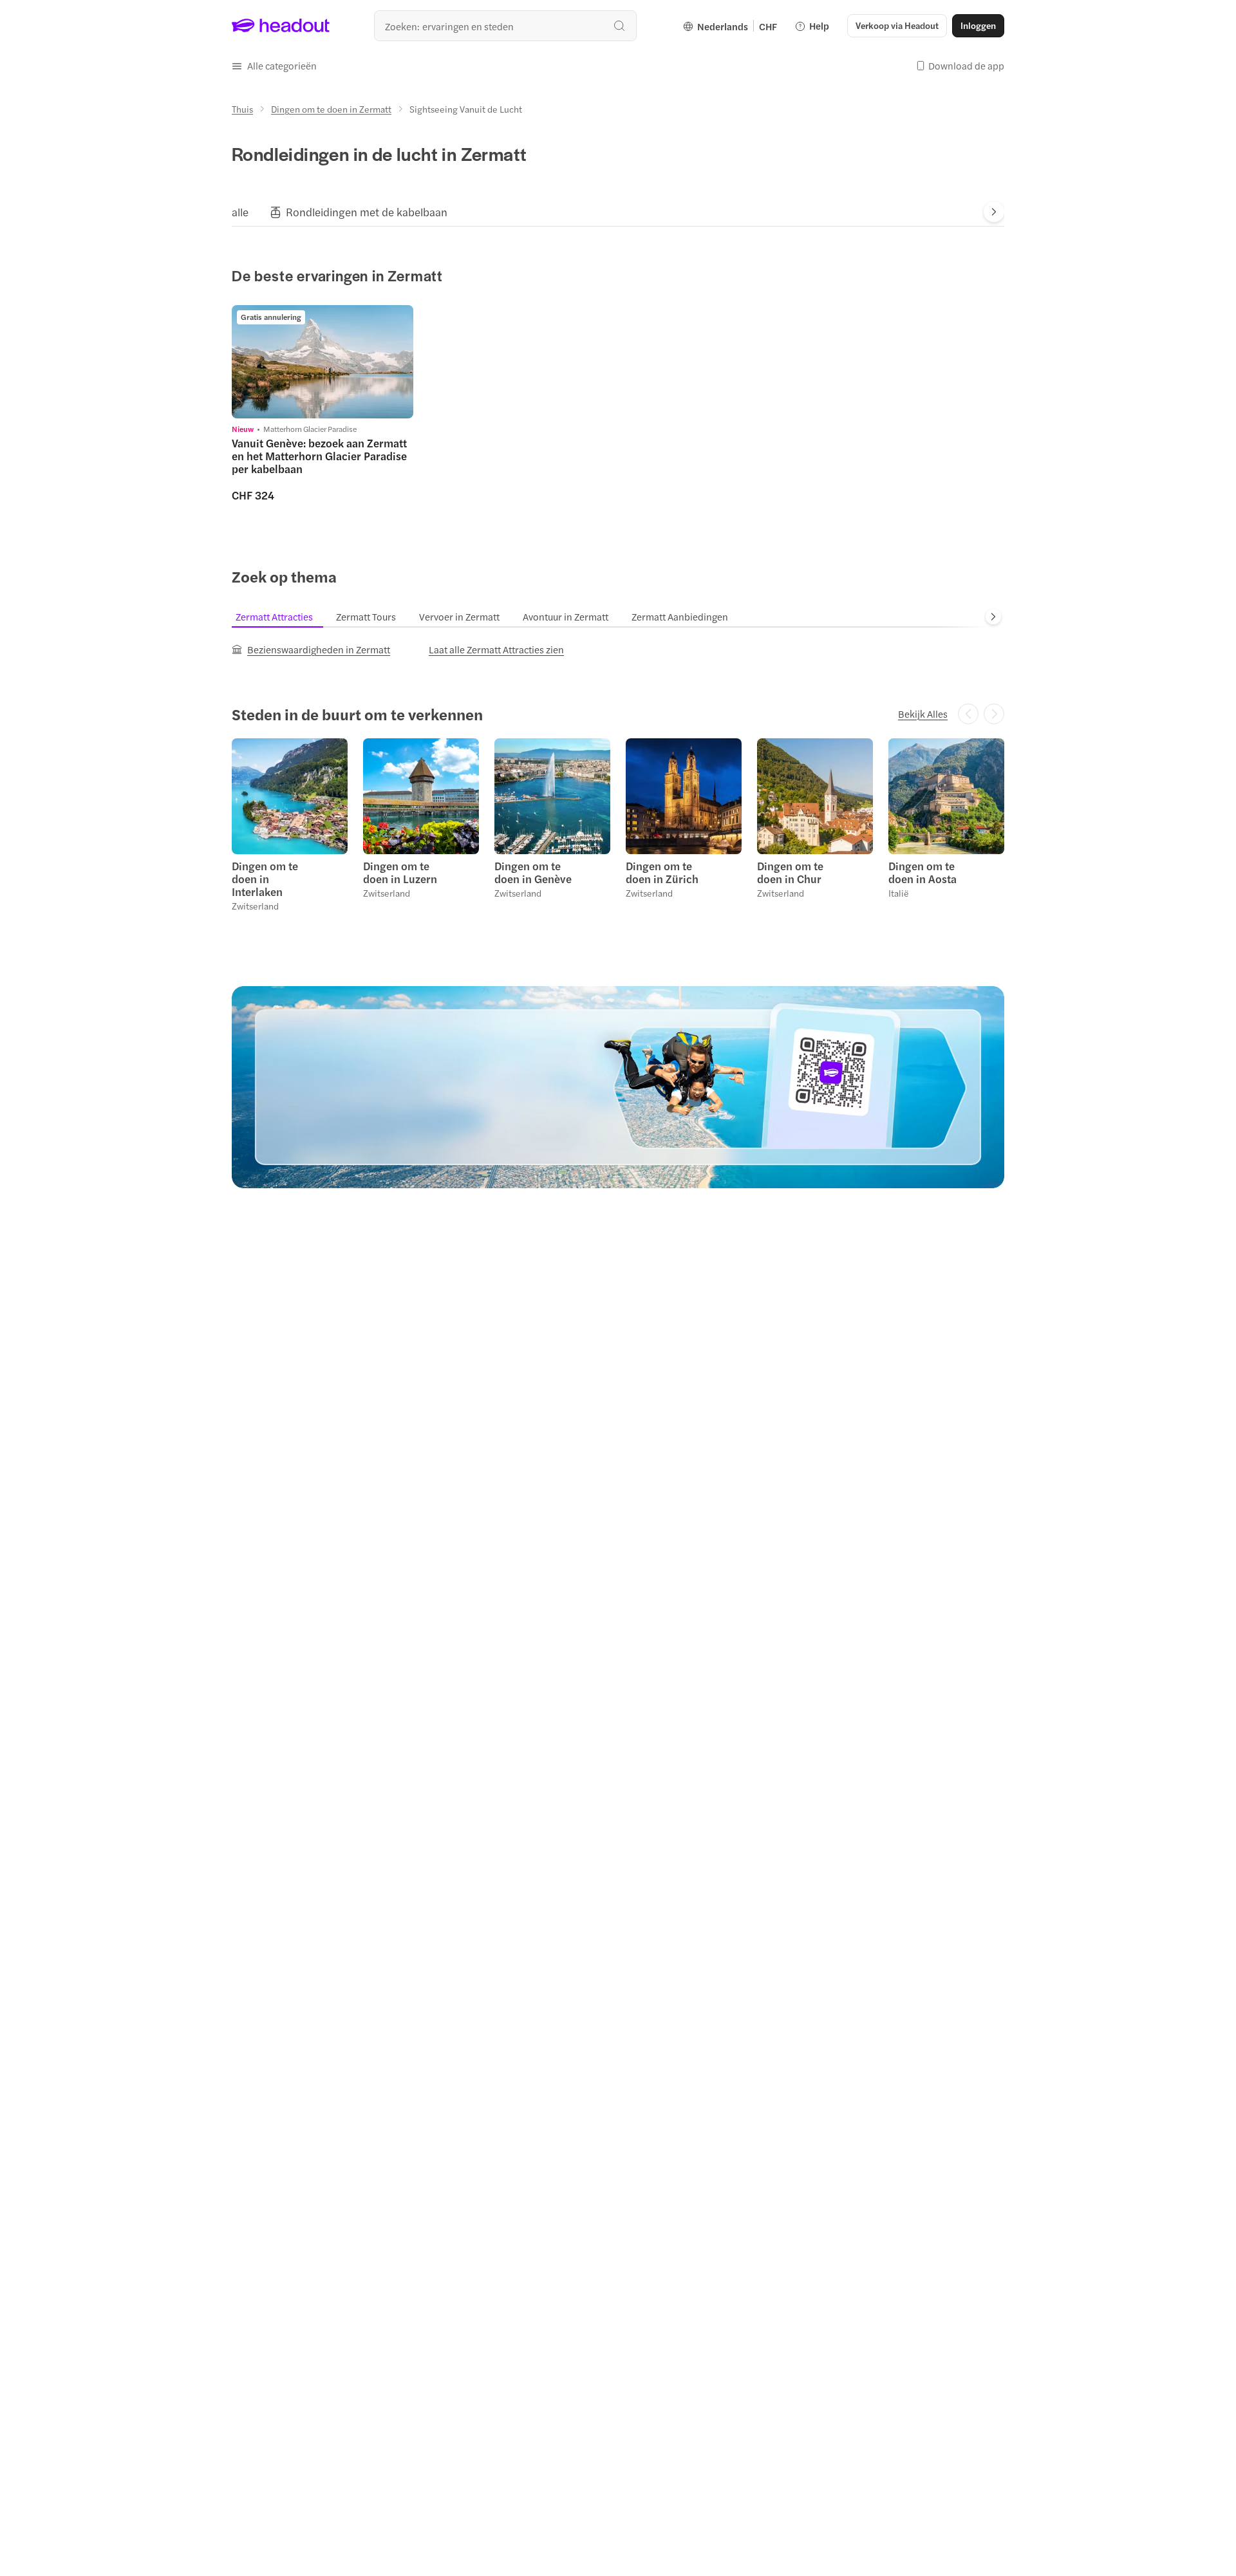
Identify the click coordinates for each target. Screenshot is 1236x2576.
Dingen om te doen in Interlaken (265, 879)
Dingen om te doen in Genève (533, 872)
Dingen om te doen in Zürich (662, 872)
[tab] (240, 212)
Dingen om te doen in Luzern (400, 872)
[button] (274, 66)
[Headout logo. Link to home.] (281, 26)
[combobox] (505, 26)
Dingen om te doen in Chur (790, 872)
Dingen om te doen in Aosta (922, 872)
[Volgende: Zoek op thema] (993, 617)
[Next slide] (994, 212)
